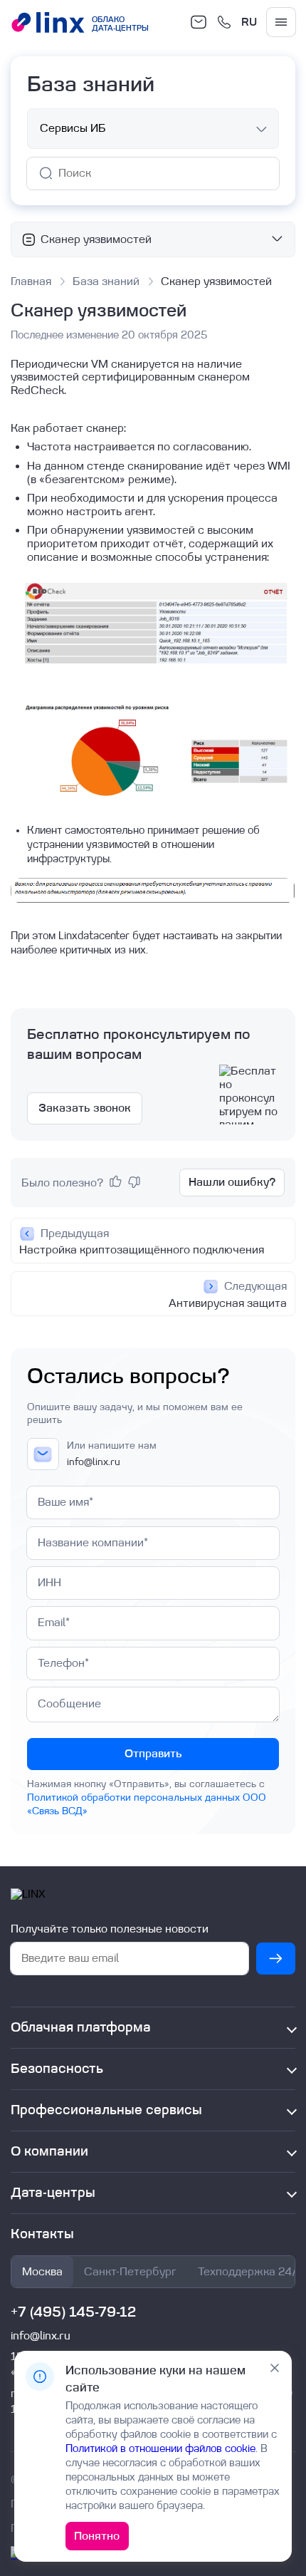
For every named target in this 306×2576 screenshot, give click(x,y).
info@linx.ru (94, 1462)
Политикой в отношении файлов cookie (160, 2449)
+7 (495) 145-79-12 (73, 2312)
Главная (31, 281)
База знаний (106, 281)
